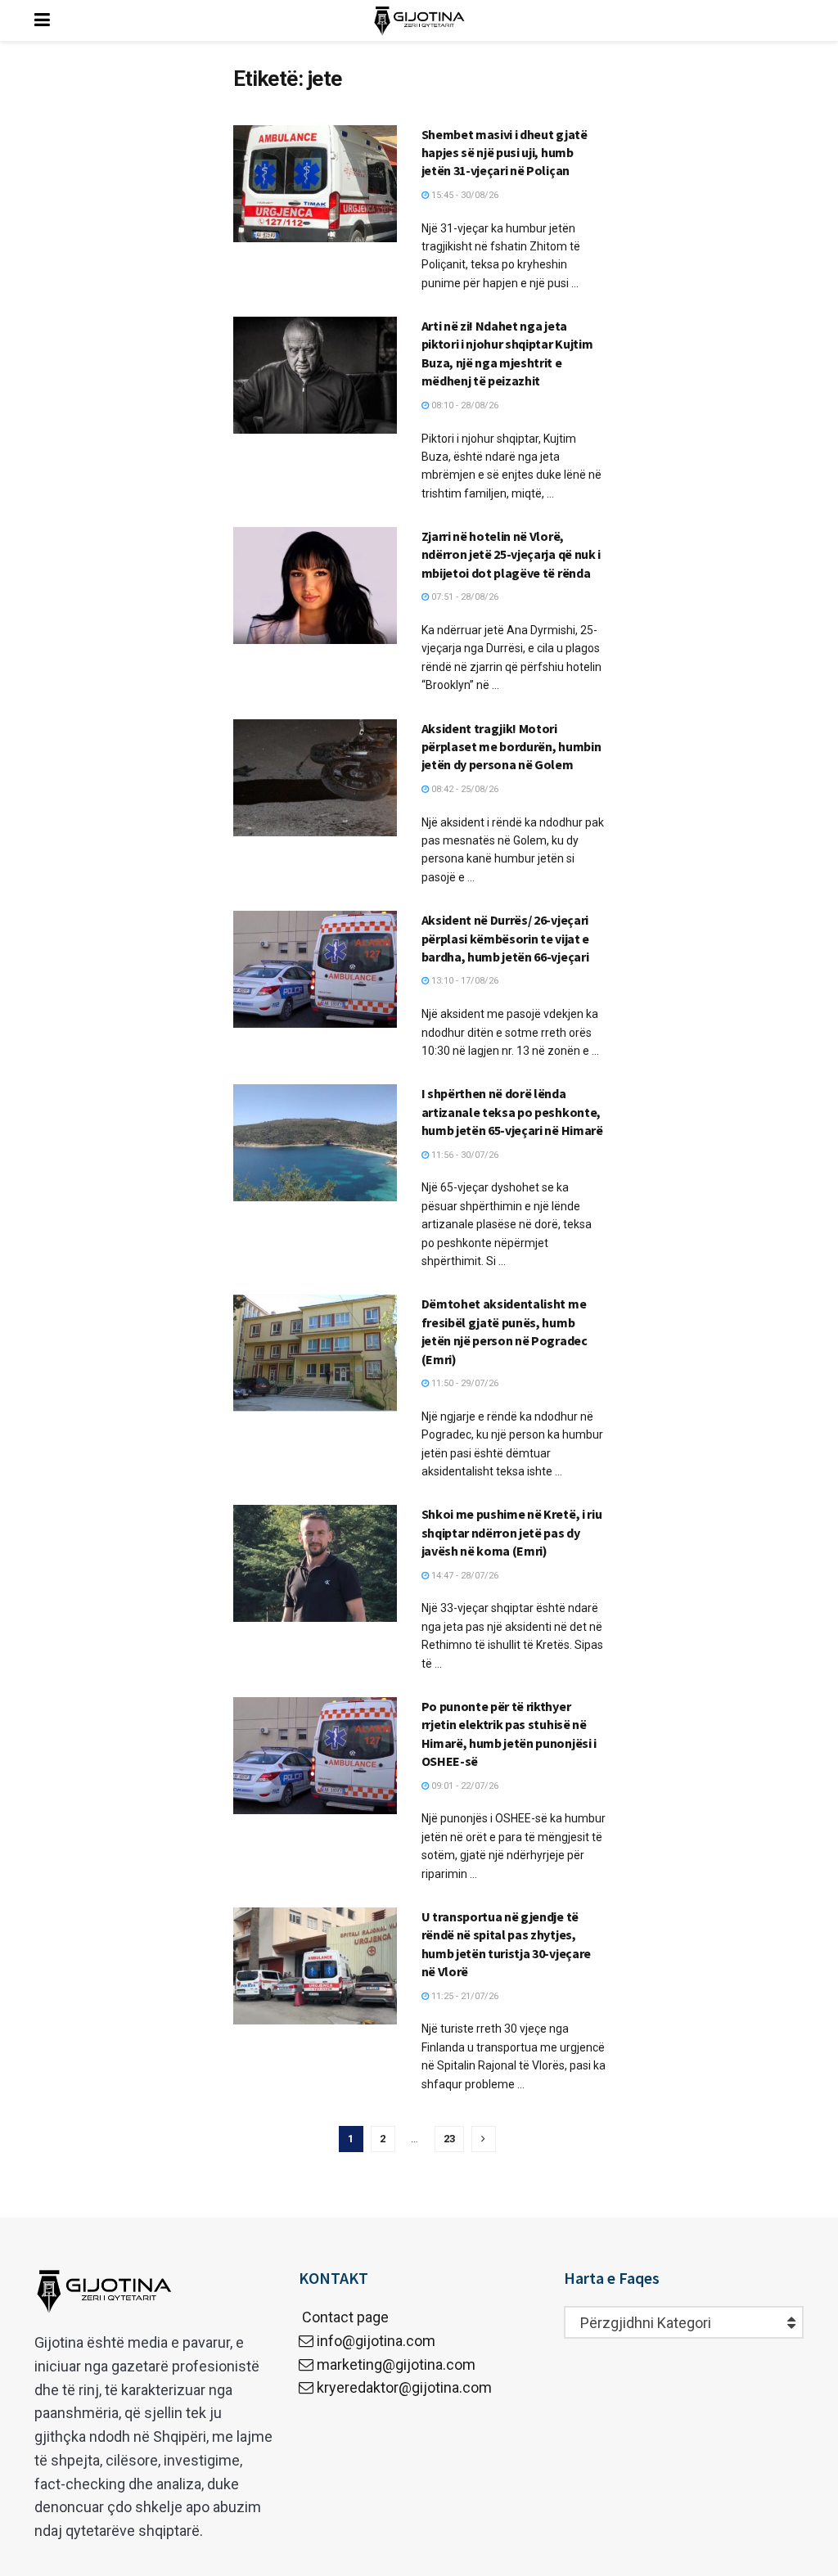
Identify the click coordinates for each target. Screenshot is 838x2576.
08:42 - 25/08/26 (464, 789)
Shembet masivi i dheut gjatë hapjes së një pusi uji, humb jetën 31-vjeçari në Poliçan (505, 153)
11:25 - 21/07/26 (464, 1996)
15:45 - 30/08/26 (464, 195)
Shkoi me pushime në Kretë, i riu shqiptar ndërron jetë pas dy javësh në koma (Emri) (512, 1532)
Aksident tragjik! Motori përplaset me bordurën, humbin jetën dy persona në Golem (511, 747)
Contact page (344, 2317)
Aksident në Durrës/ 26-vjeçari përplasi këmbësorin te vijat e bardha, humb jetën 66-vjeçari (505, 938)
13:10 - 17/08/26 (464, 981)
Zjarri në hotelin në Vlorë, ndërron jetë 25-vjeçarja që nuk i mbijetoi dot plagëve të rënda (511, 554)
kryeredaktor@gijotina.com (404, 2387)
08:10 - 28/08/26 (464, 405)
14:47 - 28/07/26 (464, 1576)
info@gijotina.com (376, 2341)
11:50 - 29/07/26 (464, 1383)
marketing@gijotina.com (396, 2364)
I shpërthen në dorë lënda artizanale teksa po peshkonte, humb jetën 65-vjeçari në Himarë (512, 1112)
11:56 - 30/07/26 (464, 1155)
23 (449, 2139)
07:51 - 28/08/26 (464, 597)
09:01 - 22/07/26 (464, 1786)
